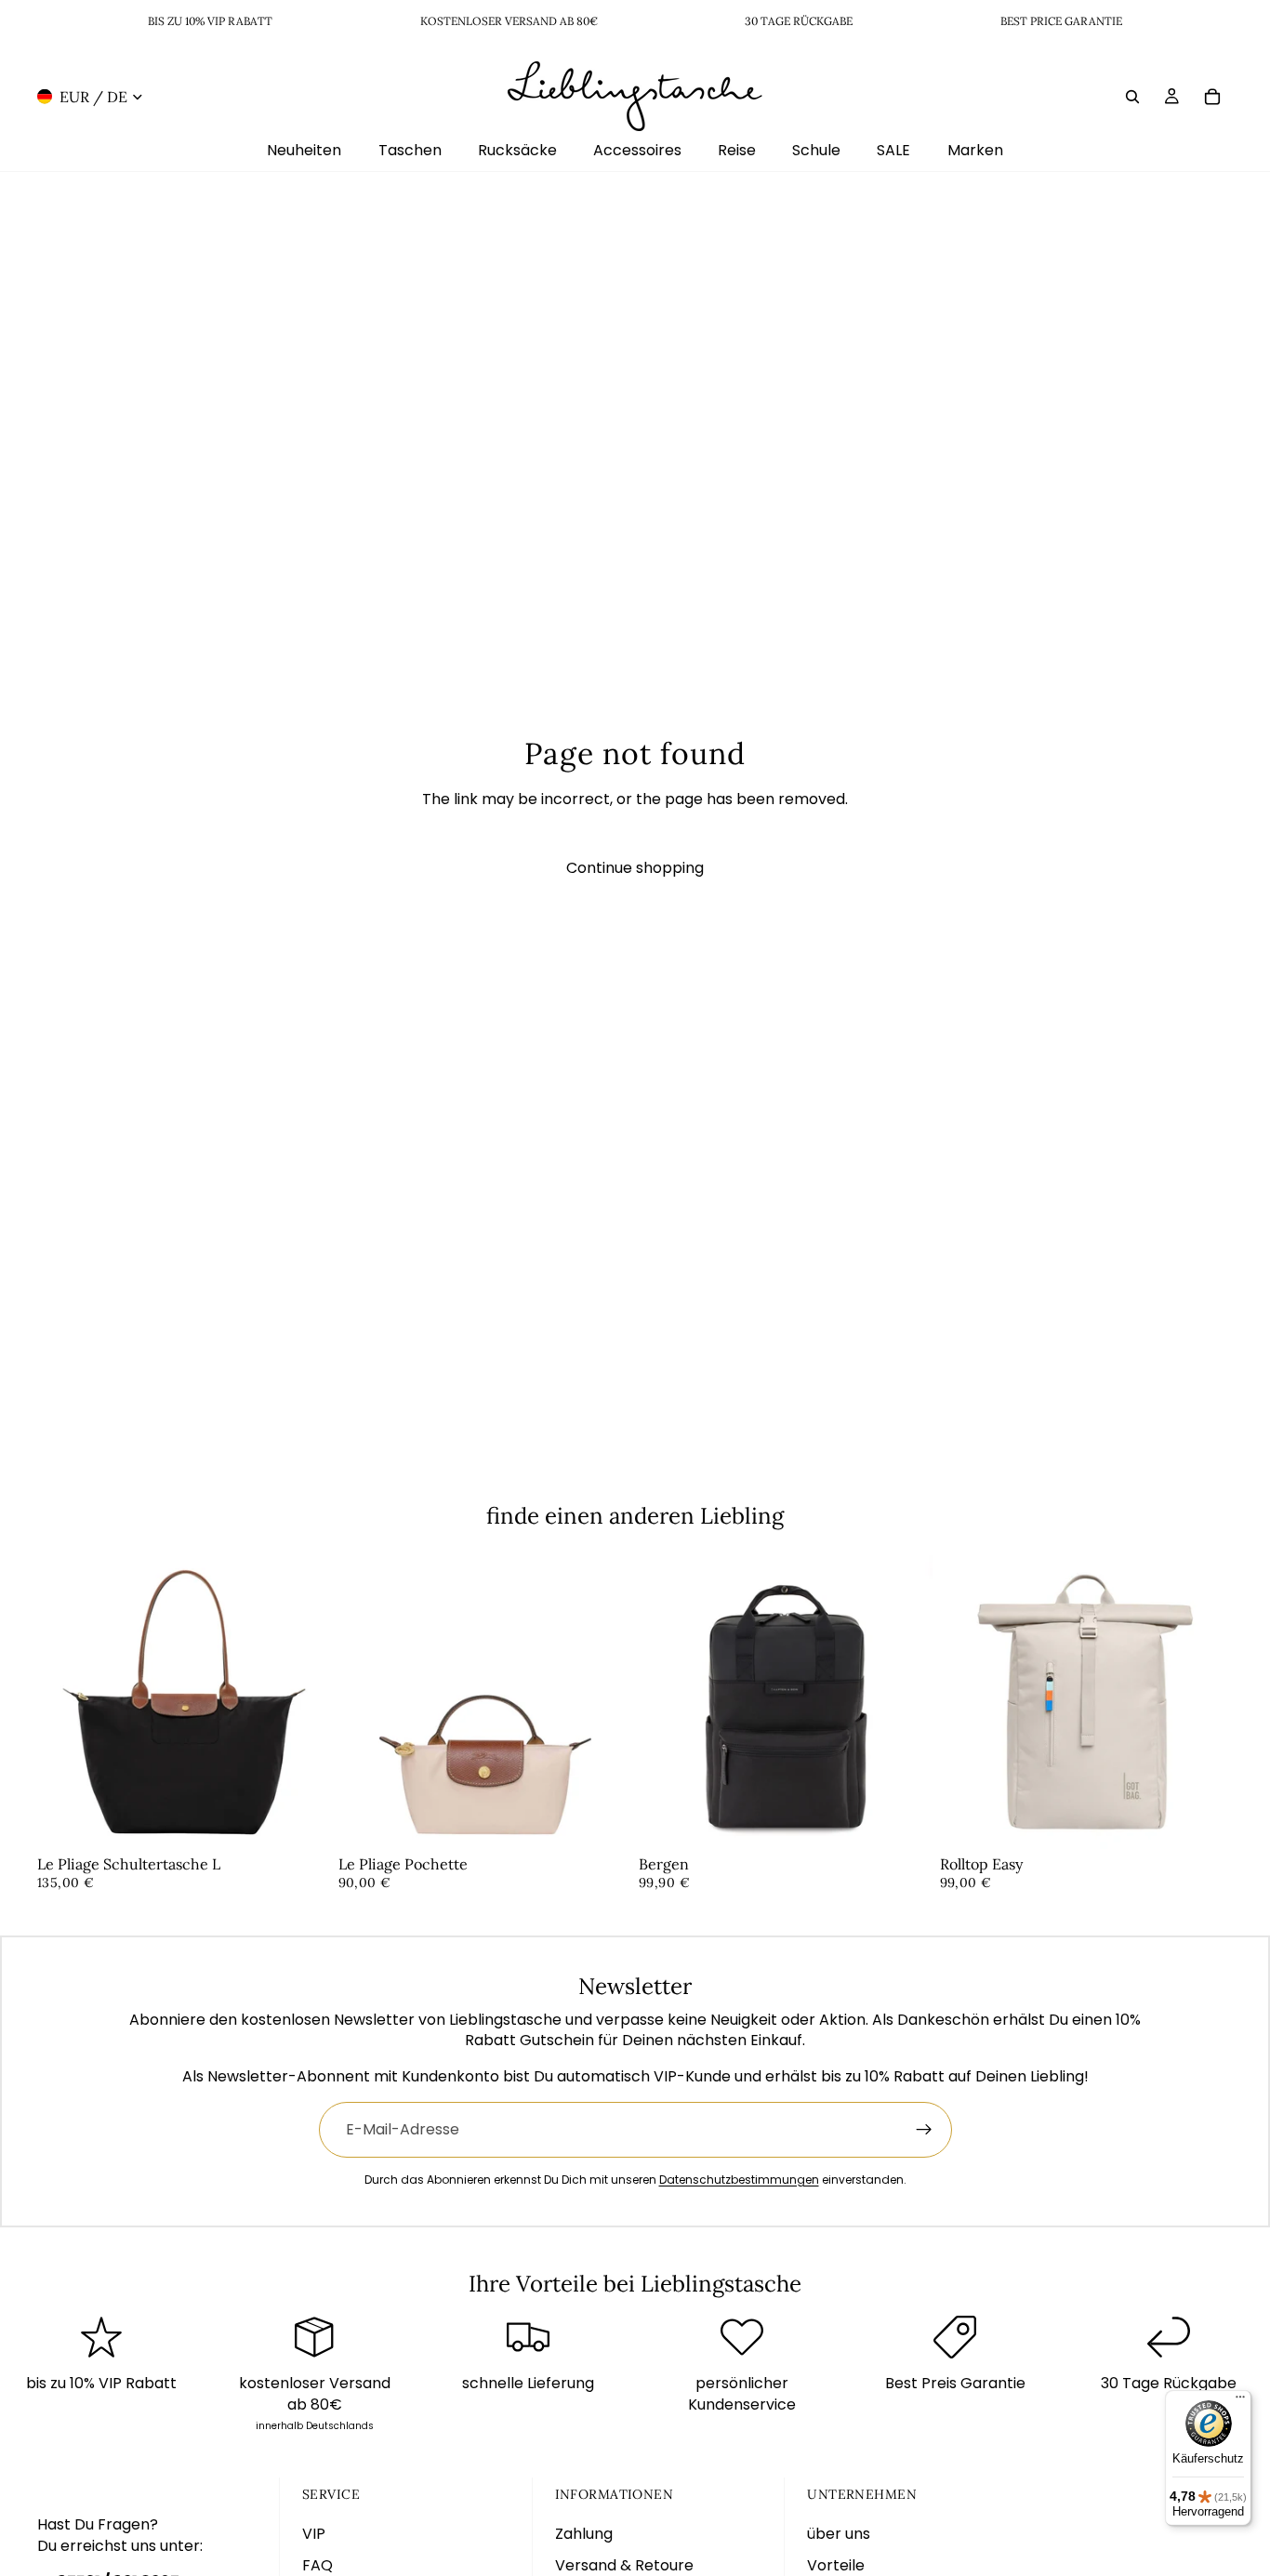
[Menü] (1240, 2401)
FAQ (317, 2565)
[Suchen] (1132, 96)
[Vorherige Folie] (65, 1702)
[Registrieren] (924, 2130)
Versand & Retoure (624, 2565)
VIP (314, 2534)
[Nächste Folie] (303, 1702)
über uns (839, 2534)
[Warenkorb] (1212, 96)
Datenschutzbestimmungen (739, 2180)
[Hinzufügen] (302, 1820)
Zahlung (584, 2534)
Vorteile (836, 2565)
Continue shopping (635, 868)
